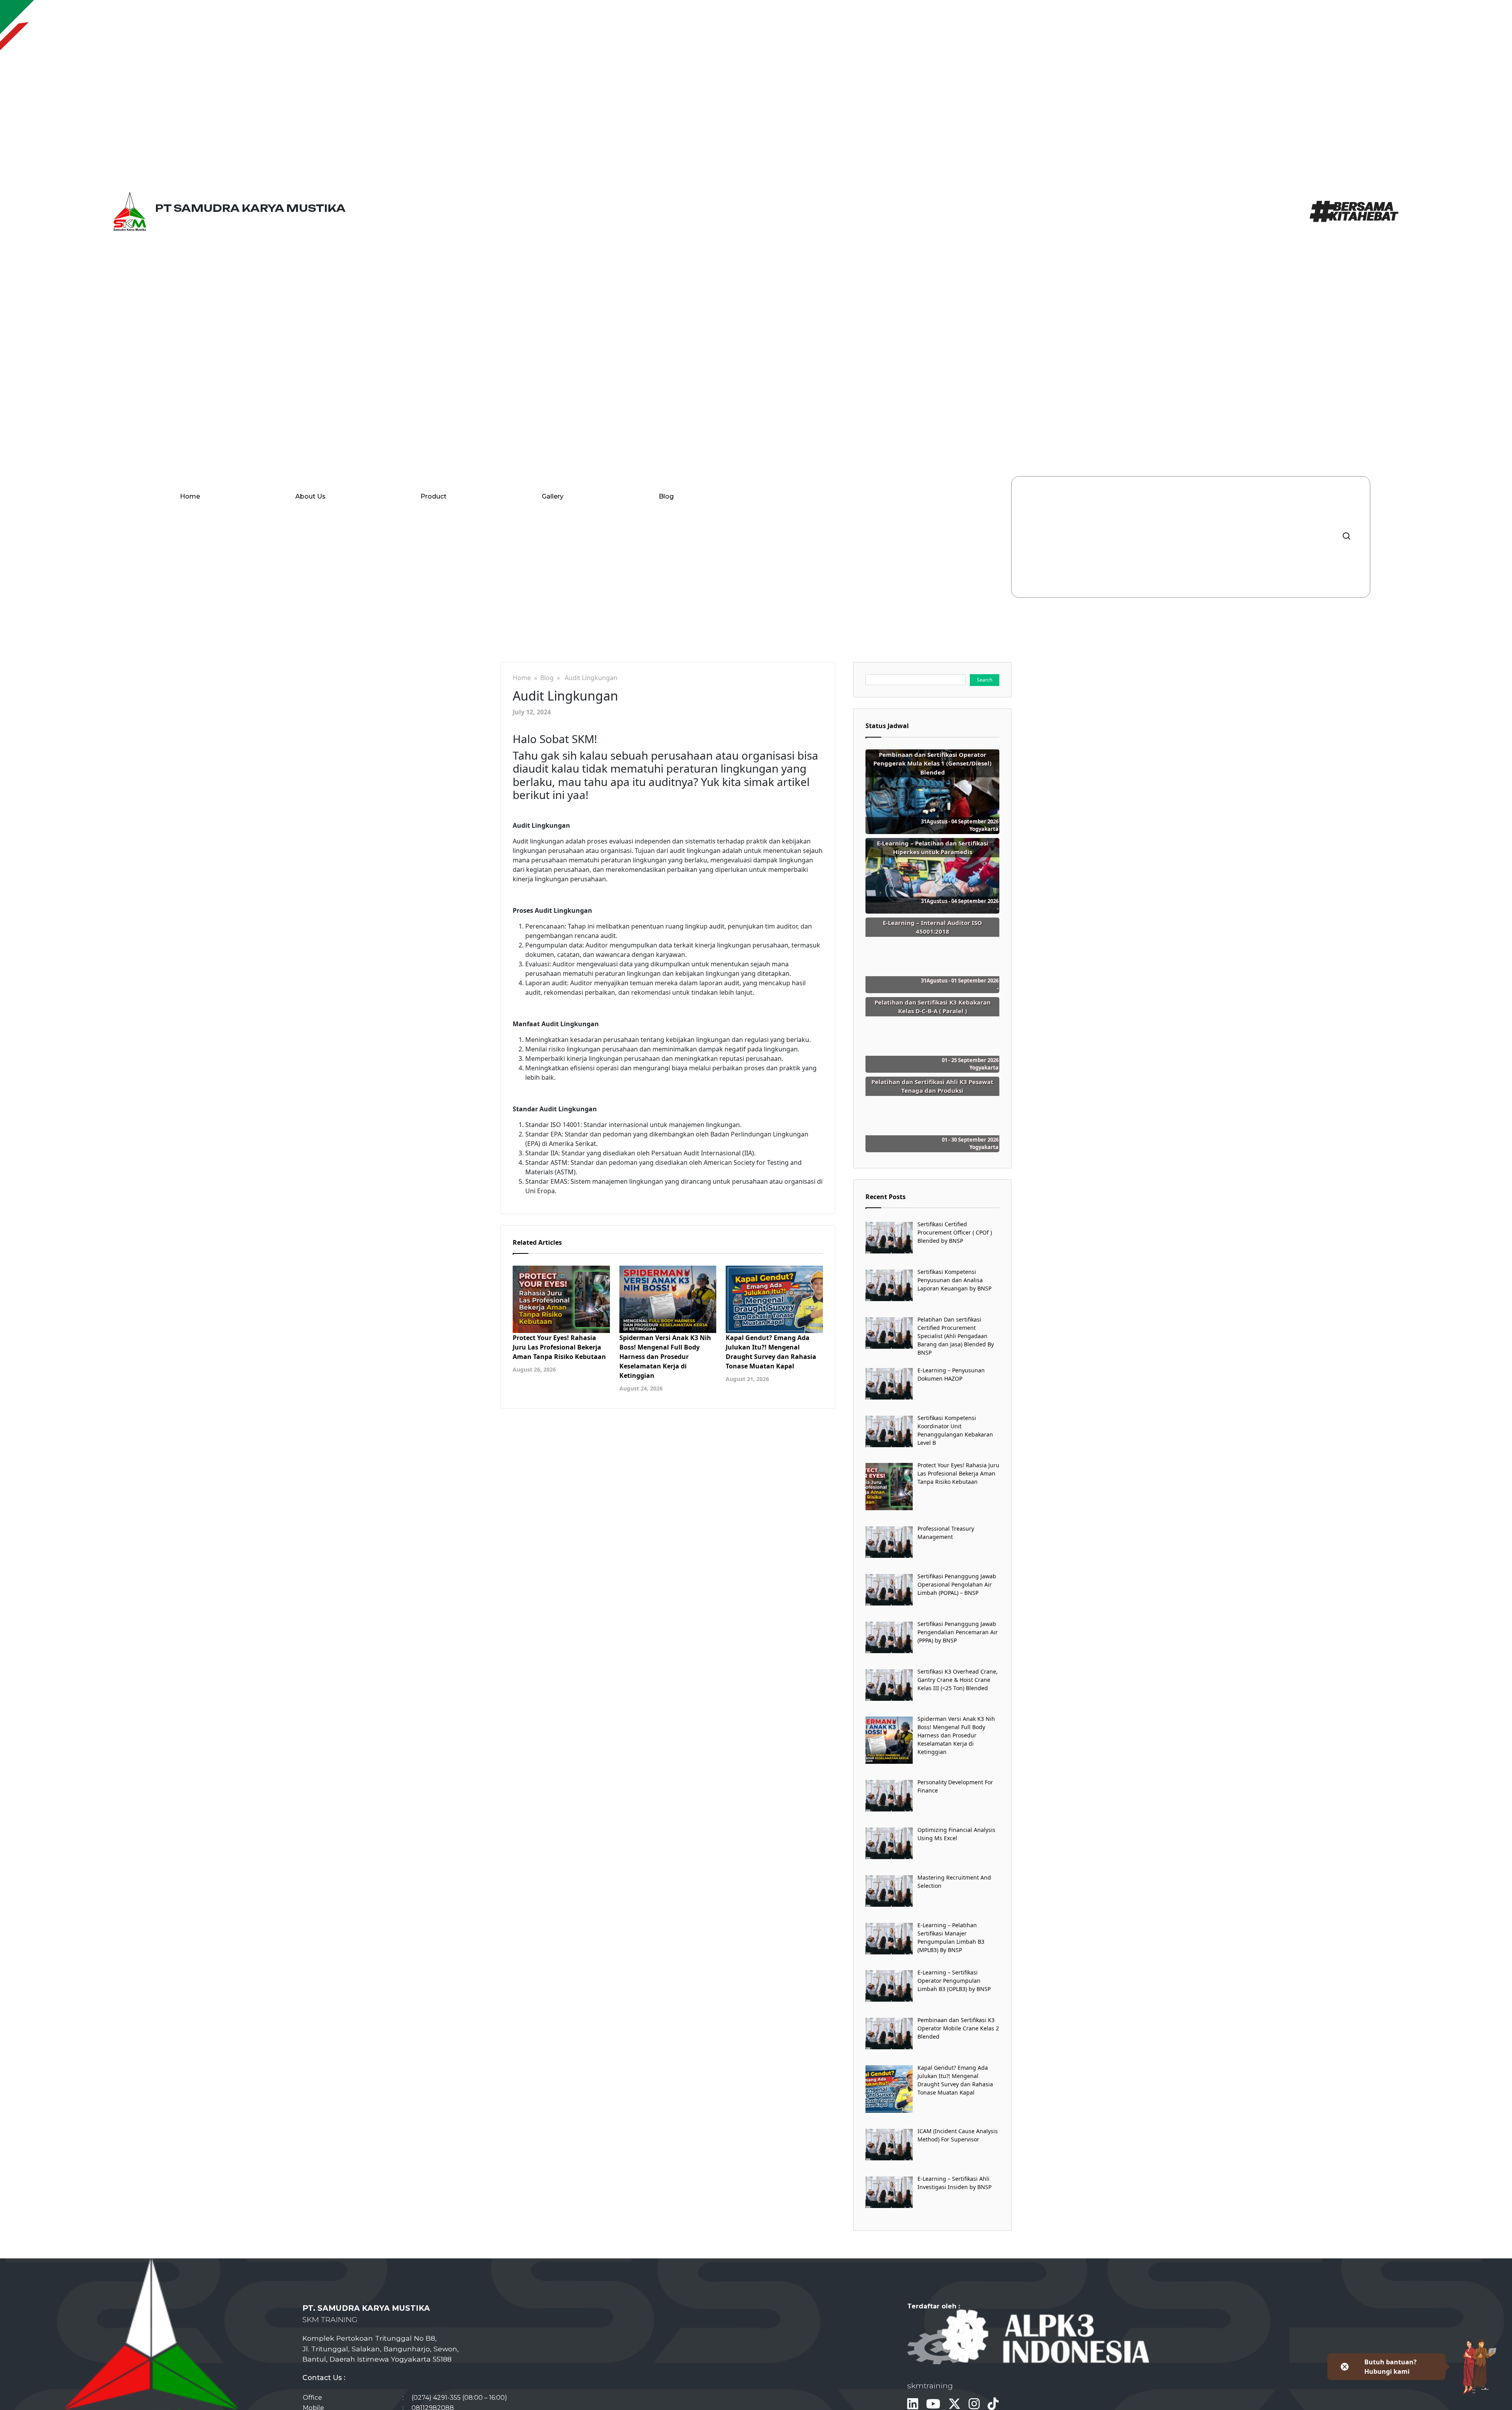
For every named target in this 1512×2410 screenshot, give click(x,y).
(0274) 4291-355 (436, 2398)
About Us (310, 496)
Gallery (553, 496)
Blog (666, 496)
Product (434, 496)
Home (190, 496)
